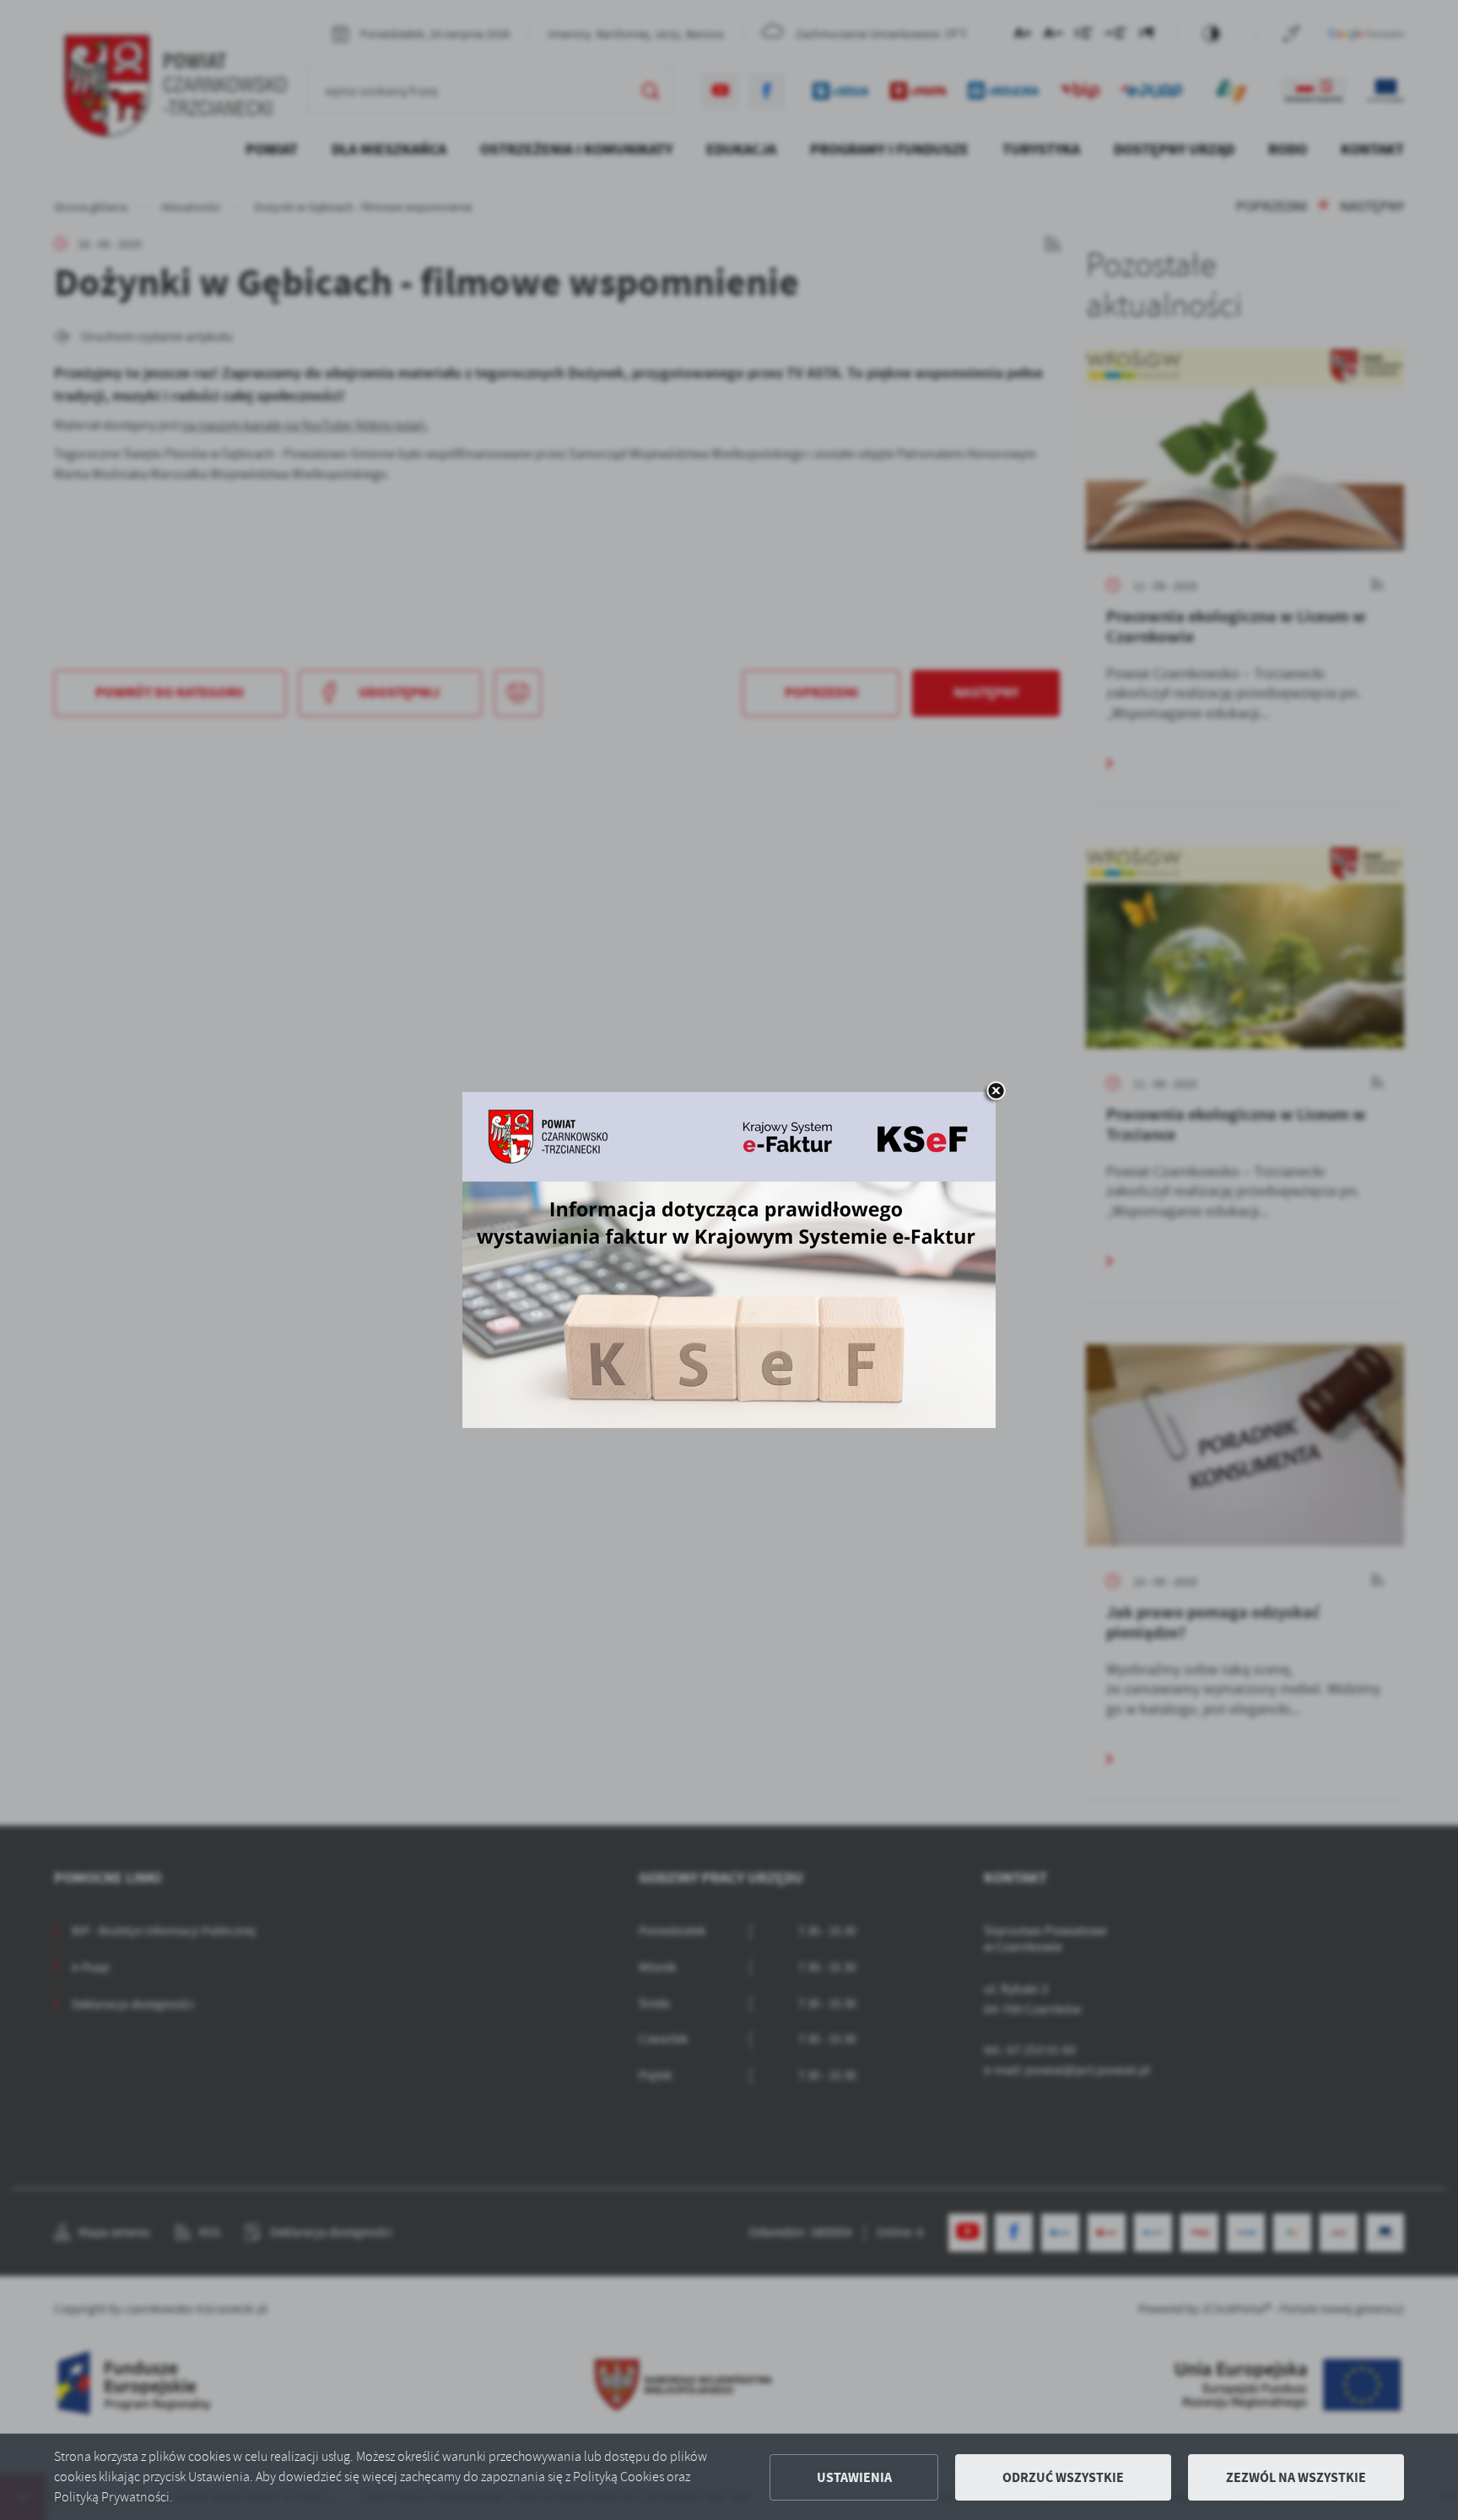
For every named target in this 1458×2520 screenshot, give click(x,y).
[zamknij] (996, 1092)
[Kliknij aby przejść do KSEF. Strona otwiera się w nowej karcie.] (729, 1260)
